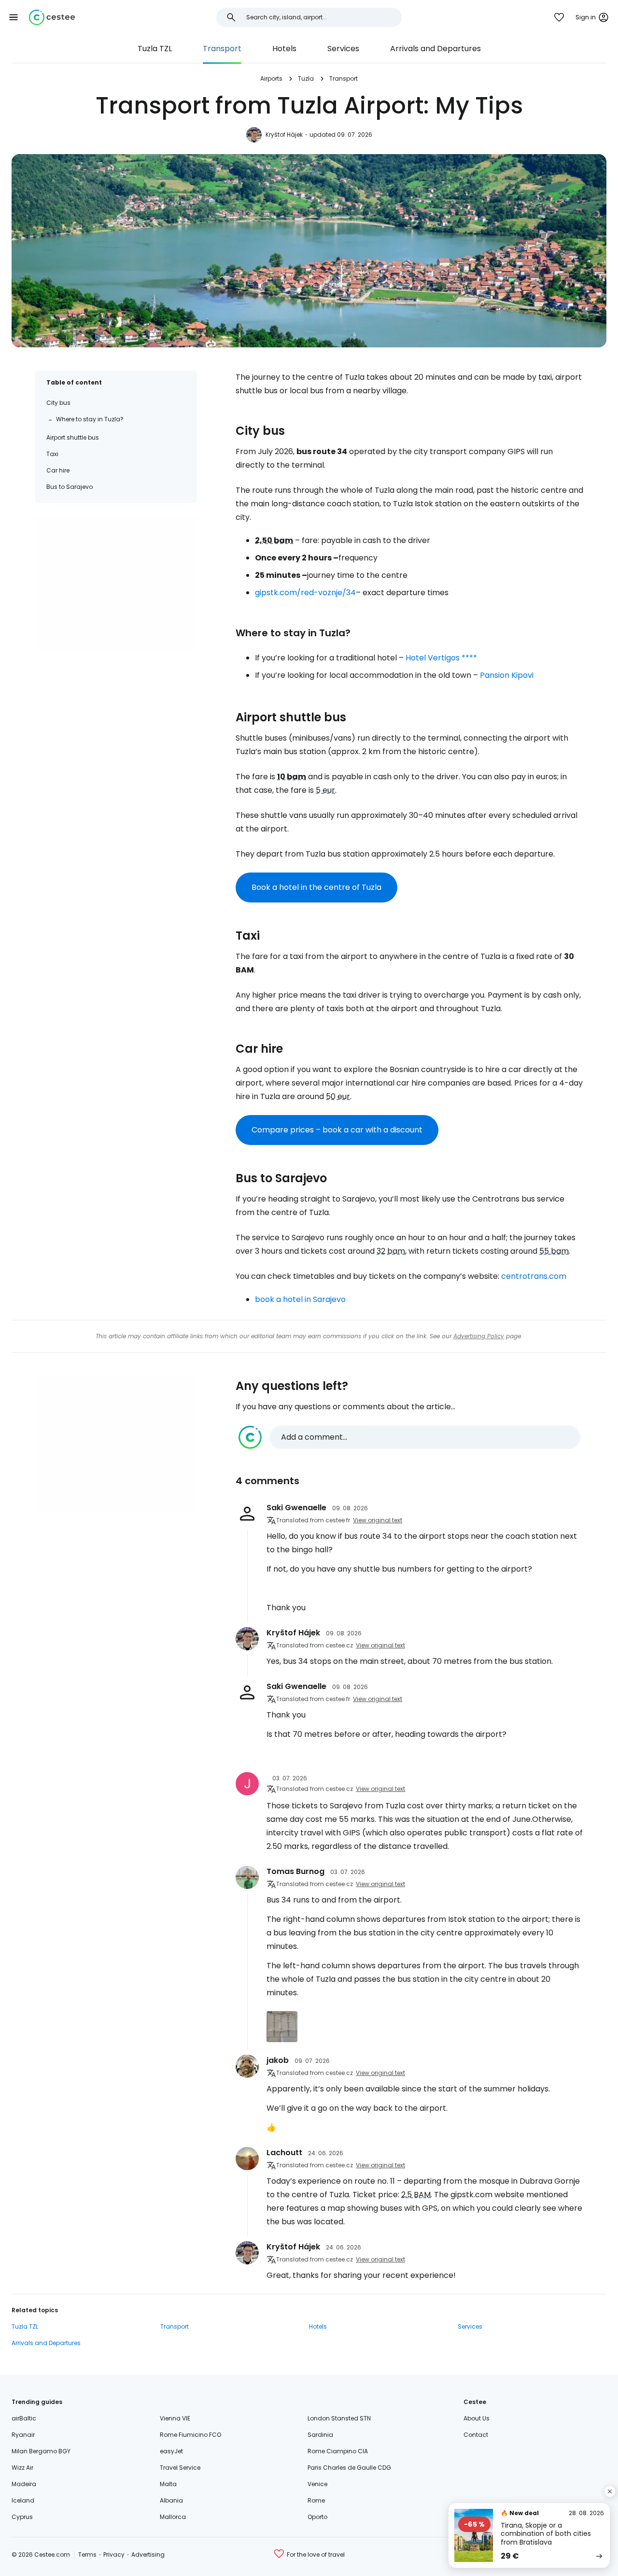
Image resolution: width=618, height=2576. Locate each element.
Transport (222, 49)
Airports (271, 79)
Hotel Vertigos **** (441, 658)
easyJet (171, 2451)
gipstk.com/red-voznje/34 (305, 593)
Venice (317, 2484)
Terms (87, 2555)
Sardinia (320, 2435)
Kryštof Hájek (284, 135)
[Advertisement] (116, 582)
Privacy (114, 2555)
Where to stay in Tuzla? (90, 419)
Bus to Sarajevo (70, 487)
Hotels (284, 49)
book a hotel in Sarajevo (300, 1299)
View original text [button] (378, 1520)
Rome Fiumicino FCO (190, 2435)
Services (343, 49)
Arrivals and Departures (435, 49)
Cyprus (22, 2517)
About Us (477, 2418)
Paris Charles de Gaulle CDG (349, 2468)
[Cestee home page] (52, 17)
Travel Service (180, 2468)
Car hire (58, 470)
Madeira (24, 2484)
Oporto (317, 2517)
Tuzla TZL (155, 49)
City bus (58, 403)
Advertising (148, 2555)
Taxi (52, 454)
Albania (171, 2500)
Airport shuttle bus (73, 437)
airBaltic (24, 2418)
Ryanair (23, 2435)
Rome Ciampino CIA (338, 2451)
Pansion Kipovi (507, 675)
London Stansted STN (339, 2418)
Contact (476, 2435)
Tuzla (306, 79)
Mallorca (173, 2517)
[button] (14, 17)
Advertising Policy (479, 1336)
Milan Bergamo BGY (41, 2451)
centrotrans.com (534, 1276)
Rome (316, 2500)
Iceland (23, 2500)
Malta (168, 2484)
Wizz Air (22, 2468)
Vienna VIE (175, 2418)
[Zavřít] (610, 2491)
